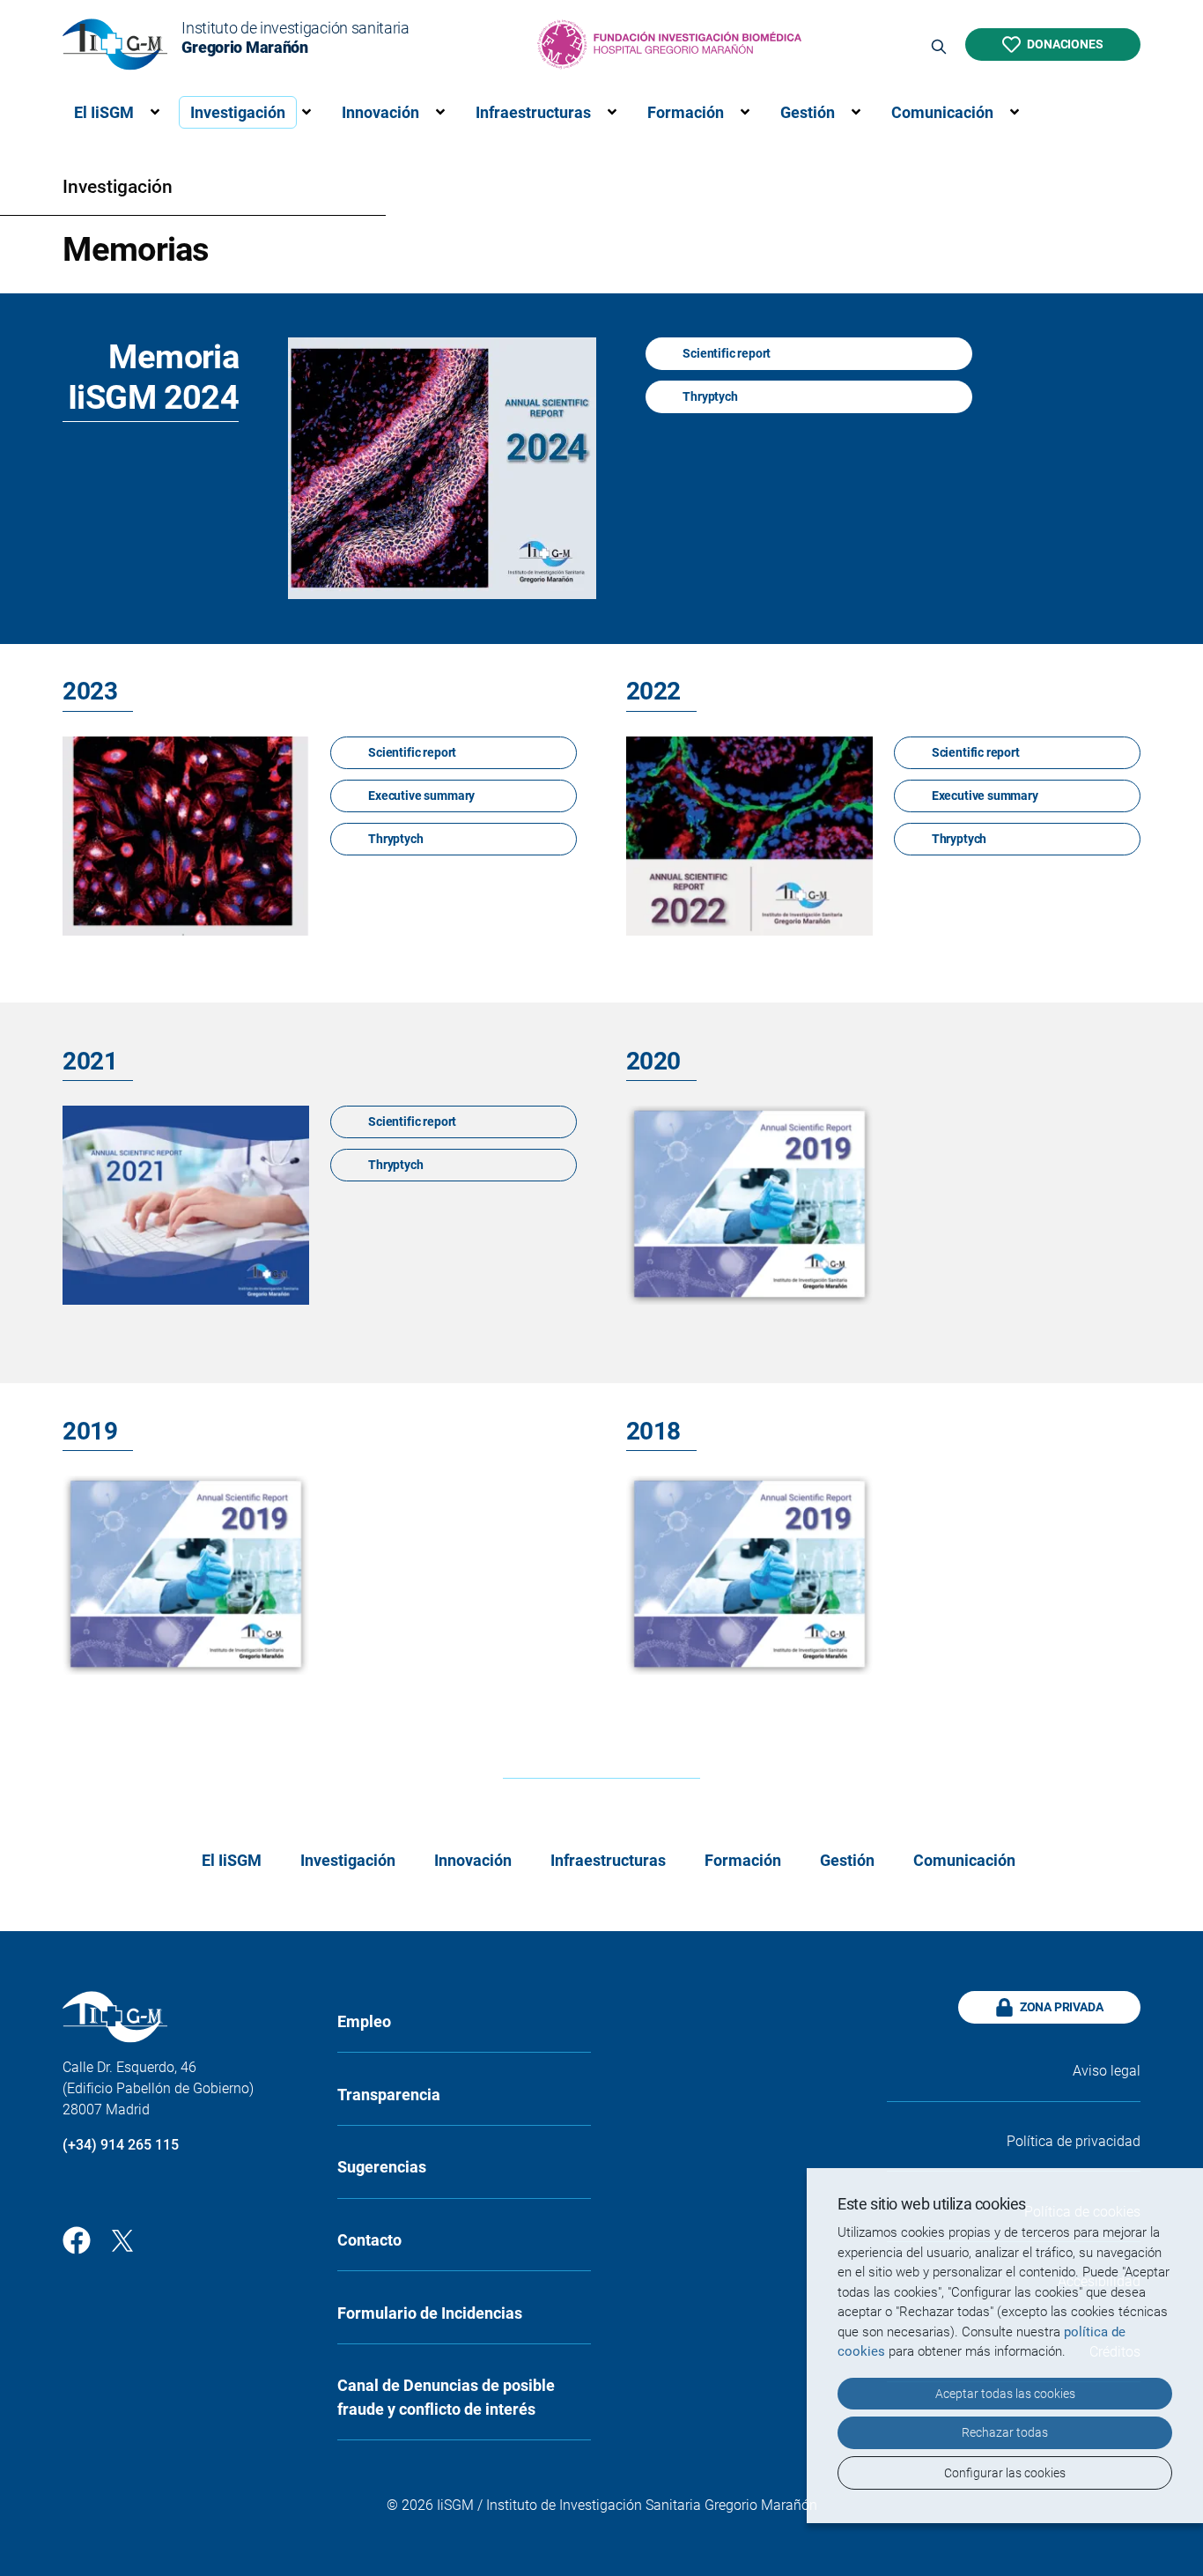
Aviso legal (1107, 2071)
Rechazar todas (1005, 2432)
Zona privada (1062, 2007)
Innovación (380, 112)
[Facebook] (77, 2239)
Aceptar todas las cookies (1005, 2394)
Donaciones (1065, 44)
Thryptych (710, 396)
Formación (686, 112)
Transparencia (389, 2095)
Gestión (808, 112)
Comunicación (942, 112)
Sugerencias (382, 2167)
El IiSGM (104, 112)
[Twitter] (122, 2239)
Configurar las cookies (1005, 2473)
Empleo (364, 2021)
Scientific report (727, 353)
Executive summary (421, 796)
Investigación (238, 112)
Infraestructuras (533, 112)
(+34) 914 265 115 (121, 2145)
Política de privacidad (1074, 2141)
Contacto (369, 2240)
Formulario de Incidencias (430, 2313)
